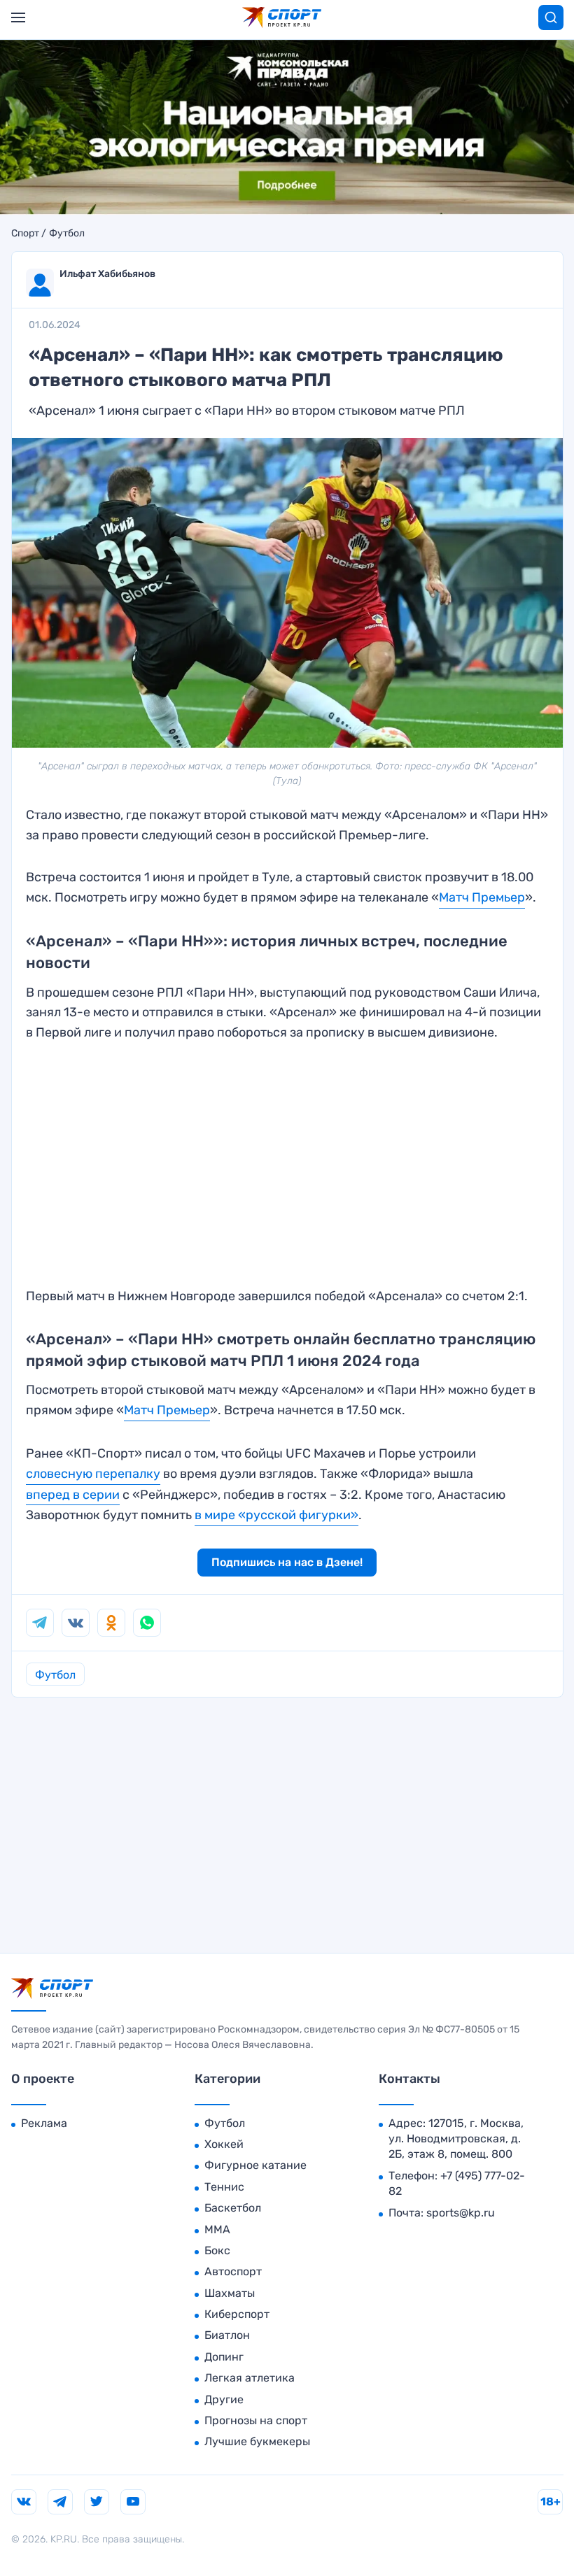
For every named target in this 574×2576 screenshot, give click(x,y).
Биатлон (227, 2335)
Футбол (67, 234)
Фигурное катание (255, 2165)
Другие (224, 2399)
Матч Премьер (482, 897)
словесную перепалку (93, 1474)
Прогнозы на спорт (256, 2420)
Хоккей (224, 2144)
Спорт (25, 234)
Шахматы (230, 2293)
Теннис (224, 2187)
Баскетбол (233, 2208)
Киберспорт (237, 2314)
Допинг (224, 2357)
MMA (217, 2229)
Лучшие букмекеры (257, 2441)
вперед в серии (73, 1495)
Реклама (44, 2123)
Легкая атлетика (250, 2378)
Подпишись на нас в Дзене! (287, 1562)
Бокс (217, 2250)
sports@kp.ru (461, 2213)
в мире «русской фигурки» (276, 1515)
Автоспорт (233, 2271)
